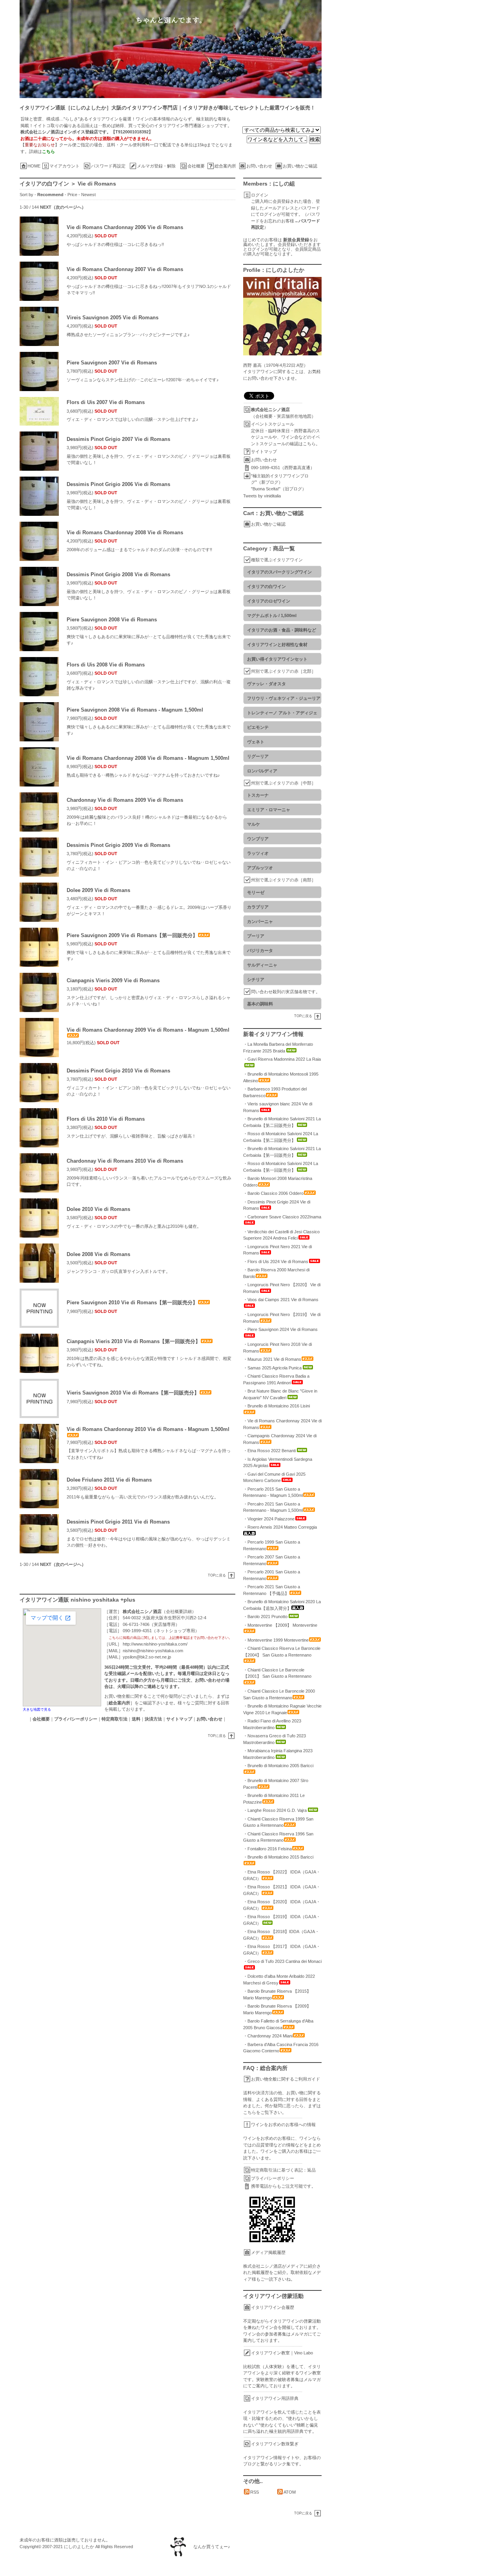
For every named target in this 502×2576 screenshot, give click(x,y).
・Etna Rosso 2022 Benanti (269, 1451)
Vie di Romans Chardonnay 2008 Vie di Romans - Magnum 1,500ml (148, 758)
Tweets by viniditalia (262, 496)
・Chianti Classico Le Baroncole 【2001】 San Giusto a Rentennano (277, 1673)
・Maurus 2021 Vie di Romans (272, 1359)
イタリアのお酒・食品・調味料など (282, 630)
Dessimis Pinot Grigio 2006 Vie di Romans (118, 484)
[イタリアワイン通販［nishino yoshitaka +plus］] (261, 49)
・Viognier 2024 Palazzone (269, 1519)
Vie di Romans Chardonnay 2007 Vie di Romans (125, 269)
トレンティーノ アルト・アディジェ (282, 713)
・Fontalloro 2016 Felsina (267, 1849)
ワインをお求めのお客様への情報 (283, 2125)
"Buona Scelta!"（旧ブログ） (279, 489)
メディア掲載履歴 (268, 2252)
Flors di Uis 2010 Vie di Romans (106, 1119)
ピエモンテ (258, 727)
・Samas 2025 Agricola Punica (272, 1368)
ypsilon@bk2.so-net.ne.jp (147, 1657)
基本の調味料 (260, 1004)
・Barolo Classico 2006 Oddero (273, 1193)
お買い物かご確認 (300, 166)
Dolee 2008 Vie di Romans (98, 1254)
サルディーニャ (262, 965)
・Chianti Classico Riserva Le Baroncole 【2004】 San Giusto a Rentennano (282, 1652)
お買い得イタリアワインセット (277, 659)
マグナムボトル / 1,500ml (272, 615)
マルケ (254, 824)
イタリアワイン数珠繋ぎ (275, 2444)
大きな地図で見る (37, 1709)
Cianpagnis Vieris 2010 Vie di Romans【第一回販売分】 (134, 1341)
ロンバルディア (262, 771)
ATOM (290, 2492)
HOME (34, 166)
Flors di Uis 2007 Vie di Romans (106, 402)
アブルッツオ (260, 868)
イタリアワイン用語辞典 (275, 2398)
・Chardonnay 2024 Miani (268, 2036)
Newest (88, 195)
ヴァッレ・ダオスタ (266, 684)
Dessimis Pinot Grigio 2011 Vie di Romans (118, 1522)
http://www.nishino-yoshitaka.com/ (155, 1644)
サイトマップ (264, 451)
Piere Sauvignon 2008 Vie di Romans (112, 620)
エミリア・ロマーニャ (269, 810)
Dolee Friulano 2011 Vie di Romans (109, 1480)
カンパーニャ (260, 921)
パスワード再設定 (108, 166)
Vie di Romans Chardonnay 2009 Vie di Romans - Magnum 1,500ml (148, 1030)
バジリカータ (260, 950)
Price (72, 195)
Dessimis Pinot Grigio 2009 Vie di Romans (118, 845)
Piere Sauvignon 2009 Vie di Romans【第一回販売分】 (132, 935)
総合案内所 (225, 166)
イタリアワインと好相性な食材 (277, 644)
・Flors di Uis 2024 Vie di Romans (276, 1262)
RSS (255, 2492)
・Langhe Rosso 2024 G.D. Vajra (275, 1810)
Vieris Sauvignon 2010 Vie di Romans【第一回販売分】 (133, 1393)
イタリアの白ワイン (44, 184)
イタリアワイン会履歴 (273, 2307)
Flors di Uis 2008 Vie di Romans (106, 665)
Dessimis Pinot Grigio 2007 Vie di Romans (118, 439)
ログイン (260, 195)
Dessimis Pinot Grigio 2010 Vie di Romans (118, 1071)
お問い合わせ (259, 166)
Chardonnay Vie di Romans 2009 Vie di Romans (125, 800)
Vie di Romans (97, 184)
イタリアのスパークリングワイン (279, 572)
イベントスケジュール (273, 424)
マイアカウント (65, 166)
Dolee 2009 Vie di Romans (98, 890)
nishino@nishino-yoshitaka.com (153, 1651)
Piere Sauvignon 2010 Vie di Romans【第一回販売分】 (132, 1303)
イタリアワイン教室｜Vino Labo (282, 2353)
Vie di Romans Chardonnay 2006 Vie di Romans (125, 227)
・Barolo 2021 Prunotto (265, 1617)
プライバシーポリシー (273, 2178)
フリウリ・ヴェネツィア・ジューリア (284, 698)
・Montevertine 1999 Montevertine (276, 1640)
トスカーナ (258, 795)
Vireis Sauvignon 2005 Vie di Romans (113, 318)
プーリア (256, 936)
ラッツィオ (258, 853)
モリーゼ (256, 892)
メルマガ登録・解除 (156, 166)
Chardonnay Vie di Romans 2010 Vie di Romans (125, 1161)
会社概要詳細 (179, 1611)
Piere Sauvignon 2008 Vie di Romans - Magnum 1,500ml (135, 710)
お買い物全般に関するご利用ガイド (286, 2079)
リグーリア (258, 756)
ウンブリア (258, 839)
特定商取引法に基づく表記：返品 (283, 2170)
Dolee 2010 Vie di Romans (98, 1209)
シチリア (256, 979)
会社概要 (196, 166)
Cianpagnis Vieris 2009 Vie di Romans (113, 980)
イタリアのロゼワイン (269, 601)
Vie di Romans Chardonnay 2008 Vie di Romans (125, 532)
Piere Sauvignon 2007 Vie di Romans (112, 363)
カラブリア (258, 907)
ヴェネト (256, 742)
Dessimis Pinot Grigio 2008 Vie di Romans (118, 574)
